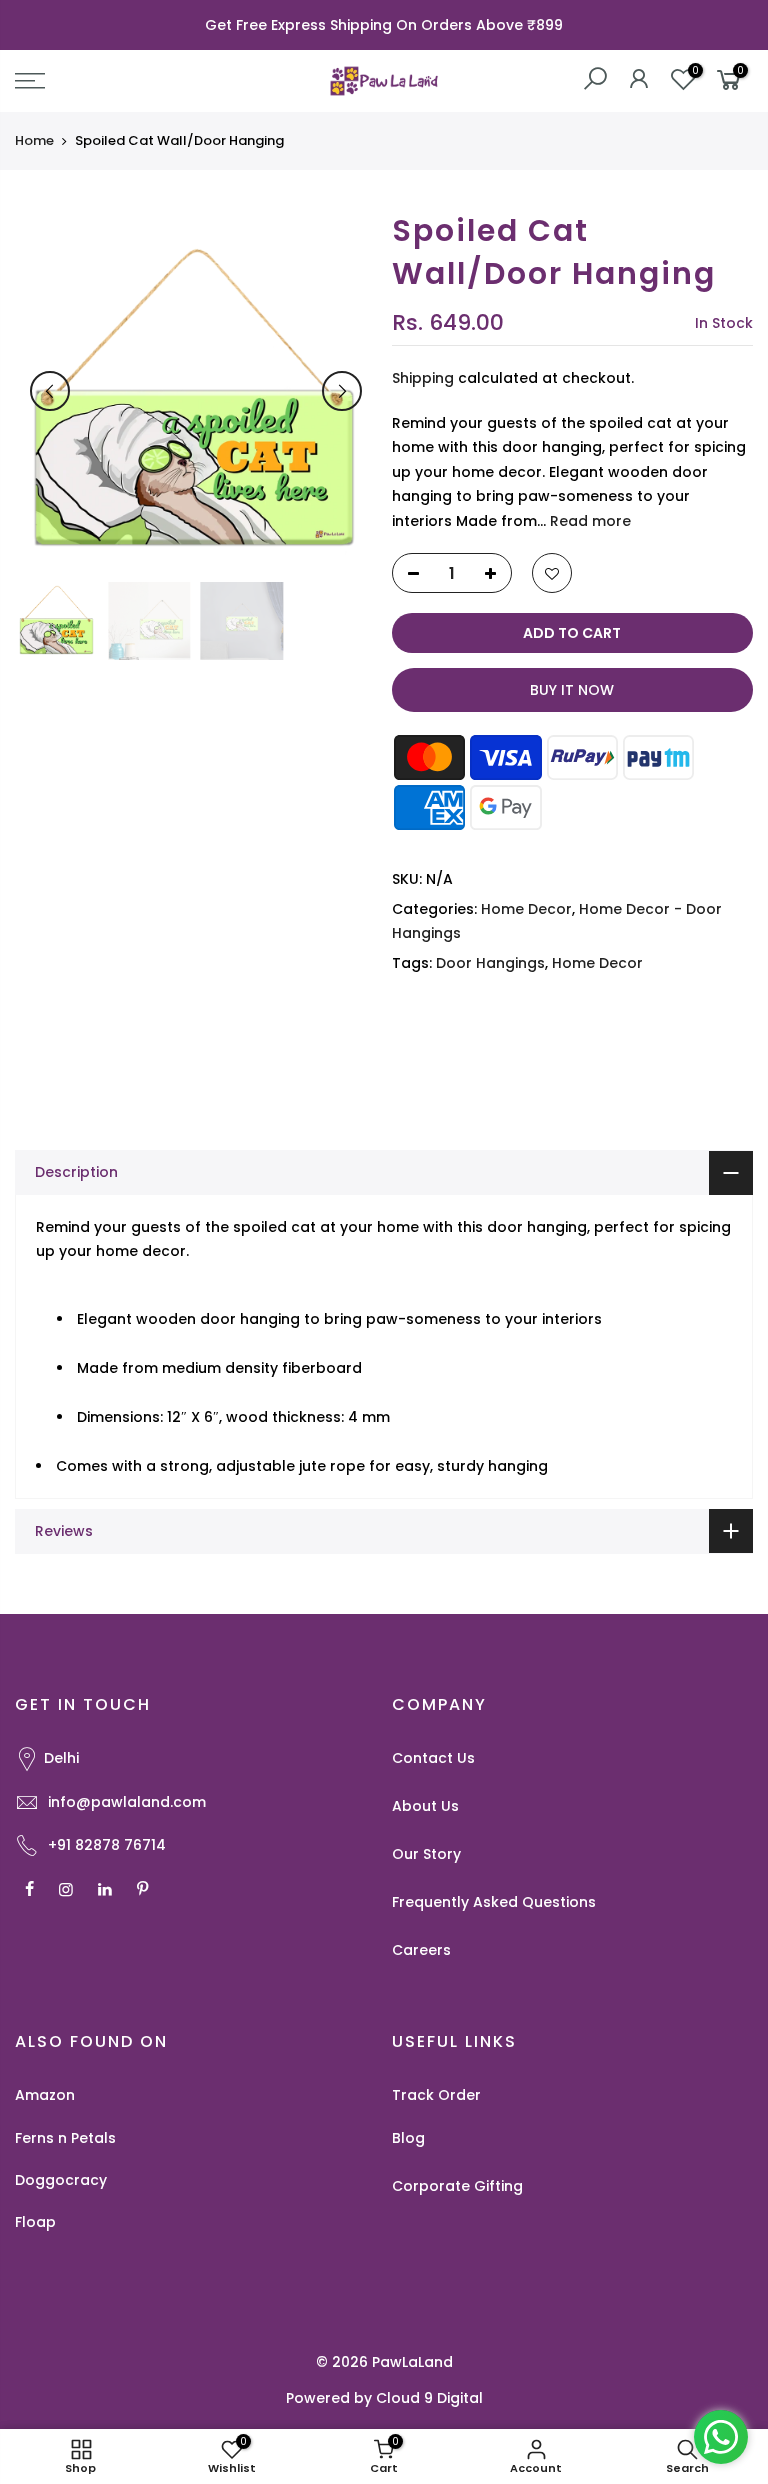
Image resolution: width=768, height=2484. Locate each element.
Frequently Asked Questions (494, 1902)
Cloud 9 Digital (429, 2398)
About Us (425, 1806)
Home (34, 141)
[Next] (342, 391)
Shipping (423, 378)
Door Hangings (490, 963)
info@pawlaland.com (127, 1802)
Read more (588, 521)
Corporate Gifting (457, 2186)
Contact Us (433, 1758)
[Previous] (50, 391)
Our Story (426, 1854)
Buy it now (572, 690)
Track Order (436, 2095)
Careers (421, 1950)
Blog (408, 2138)
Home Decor (526, 909)
